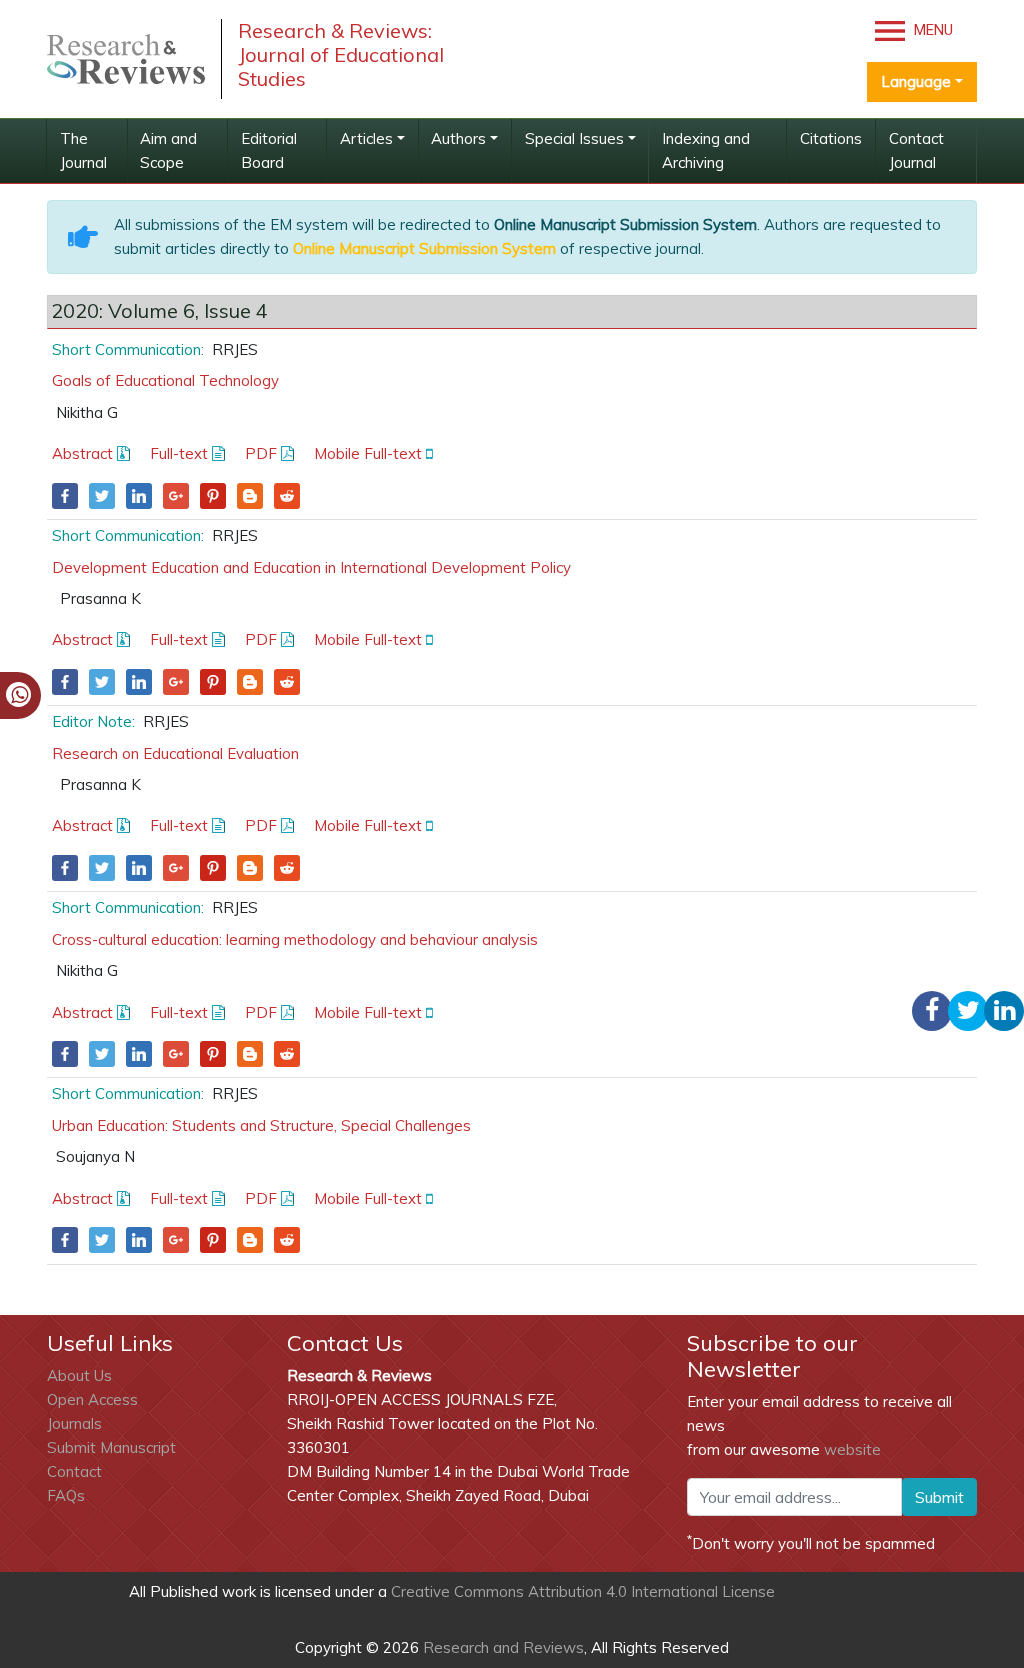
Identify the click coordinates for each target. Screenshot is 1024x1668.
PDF (263, 453)
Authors (458, 138)
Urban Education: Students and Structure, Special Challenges (261, 1125)
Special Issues (574, 138)
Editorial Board (269, 150)
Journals (74, 1423)
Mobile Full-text (370, 453)
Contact (74, 1471)
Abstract (84, 453)
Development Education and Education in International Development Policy (311, 567)
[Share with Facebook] (65, 496)
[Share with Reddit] (287, 496)
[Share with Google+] (176, 496)
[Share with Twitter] (102, 496)
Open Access (92, 1399)
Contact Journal (916, 150)
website (852, 1449)
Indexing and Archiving (706, 150)
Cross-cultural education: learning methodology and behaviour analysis (295, 939)
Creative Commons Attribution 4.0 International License (583, 1591)
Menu (931, 30)
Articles (366, 138)
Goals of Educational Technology (165, 380)
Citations (831, 138)
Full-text (181, 453)
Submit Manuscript (111, 1447)
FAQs (66, 1495)
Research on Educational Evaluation (175, 753)
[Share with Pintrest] (213, 496)
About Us (79, 1375)
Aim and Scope (168, 150)
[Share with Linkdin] (139, 496)
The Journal (83, 150)
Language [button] (916, 81)
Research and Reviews (501, 1647)
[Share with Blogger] (250, 496)
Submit (939, 1497)
